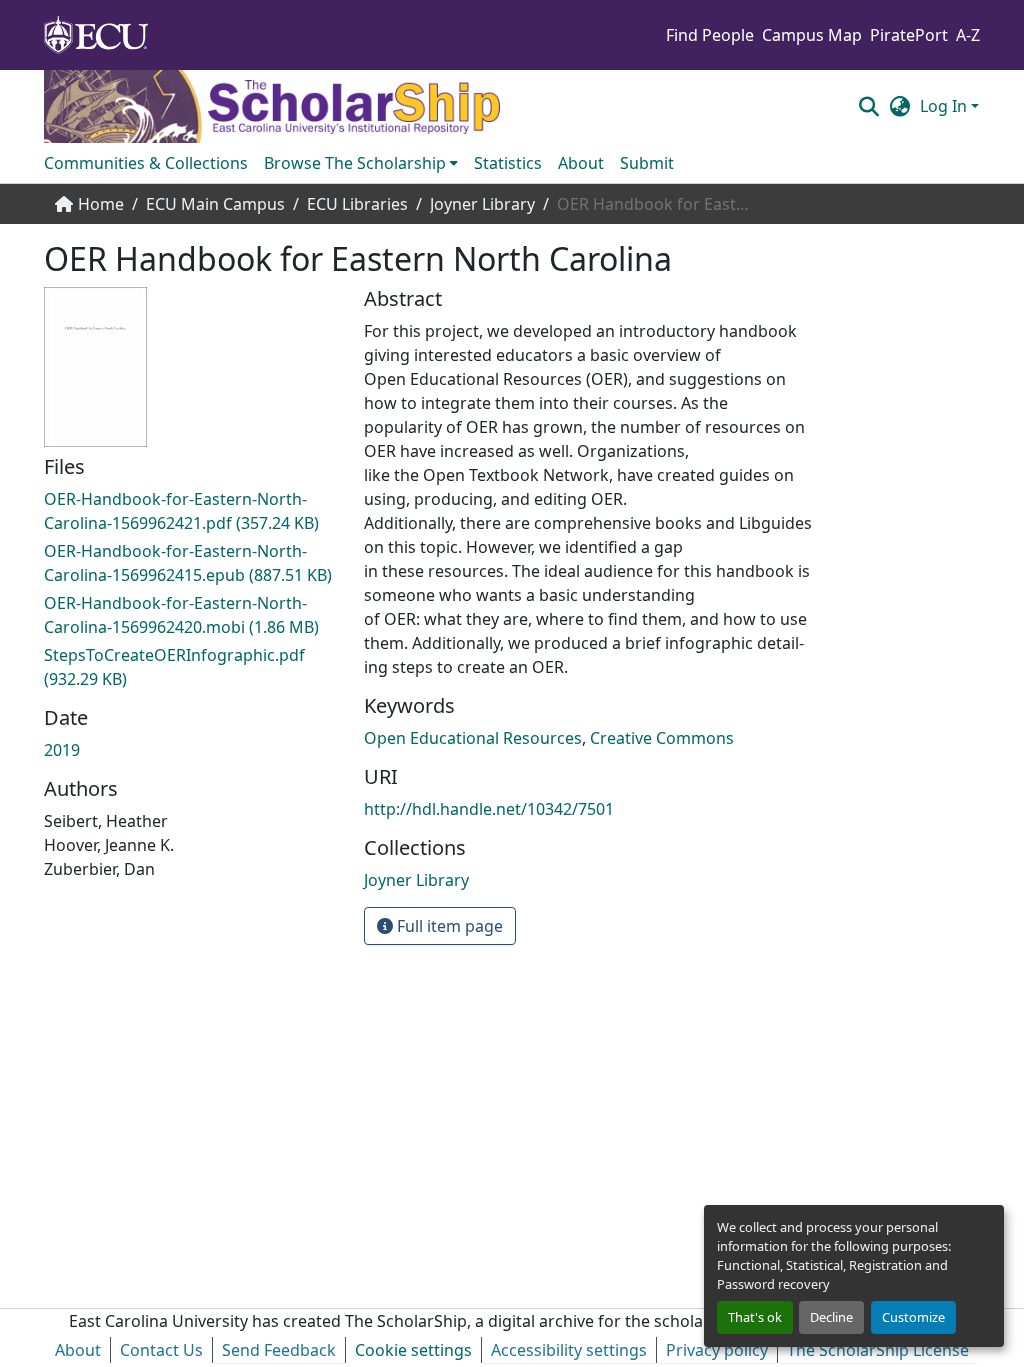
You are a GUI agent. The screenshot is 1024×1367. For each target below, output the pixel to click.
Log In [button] (945, 106)
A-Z (968, 35)
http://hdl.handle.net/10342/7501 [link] (489, 809)
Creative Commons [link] (662, 738)
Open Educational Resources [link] (473, 738)
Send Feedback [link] (279, 1350)
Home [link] (101, 204)
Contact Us (161, 1350)
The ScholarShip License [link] (878, 1350)
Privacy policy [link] (717, 1350)
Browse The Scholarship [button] (355, 163)
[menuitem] (361, 163)
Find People (710, 35)
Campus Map (812, 35)
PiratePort (909, 35)
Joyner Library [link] (482, 204)
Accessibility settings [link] (569, 1350)
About (78, 1350)
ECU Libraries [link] (357, 204)
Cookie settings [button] (413, 1350)
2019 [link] (62, 750)
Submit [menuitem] (647, 163)
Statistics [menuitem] (508, 163)
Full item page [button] (448, 926)
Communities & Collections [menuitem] (146, 163)
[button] (868, 106)
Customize (913, 1317)
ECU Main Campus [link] (215, 204)
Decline (831, 1317)
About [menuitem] (581, 163)
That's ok (755, 1317)
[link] (192, 511)
